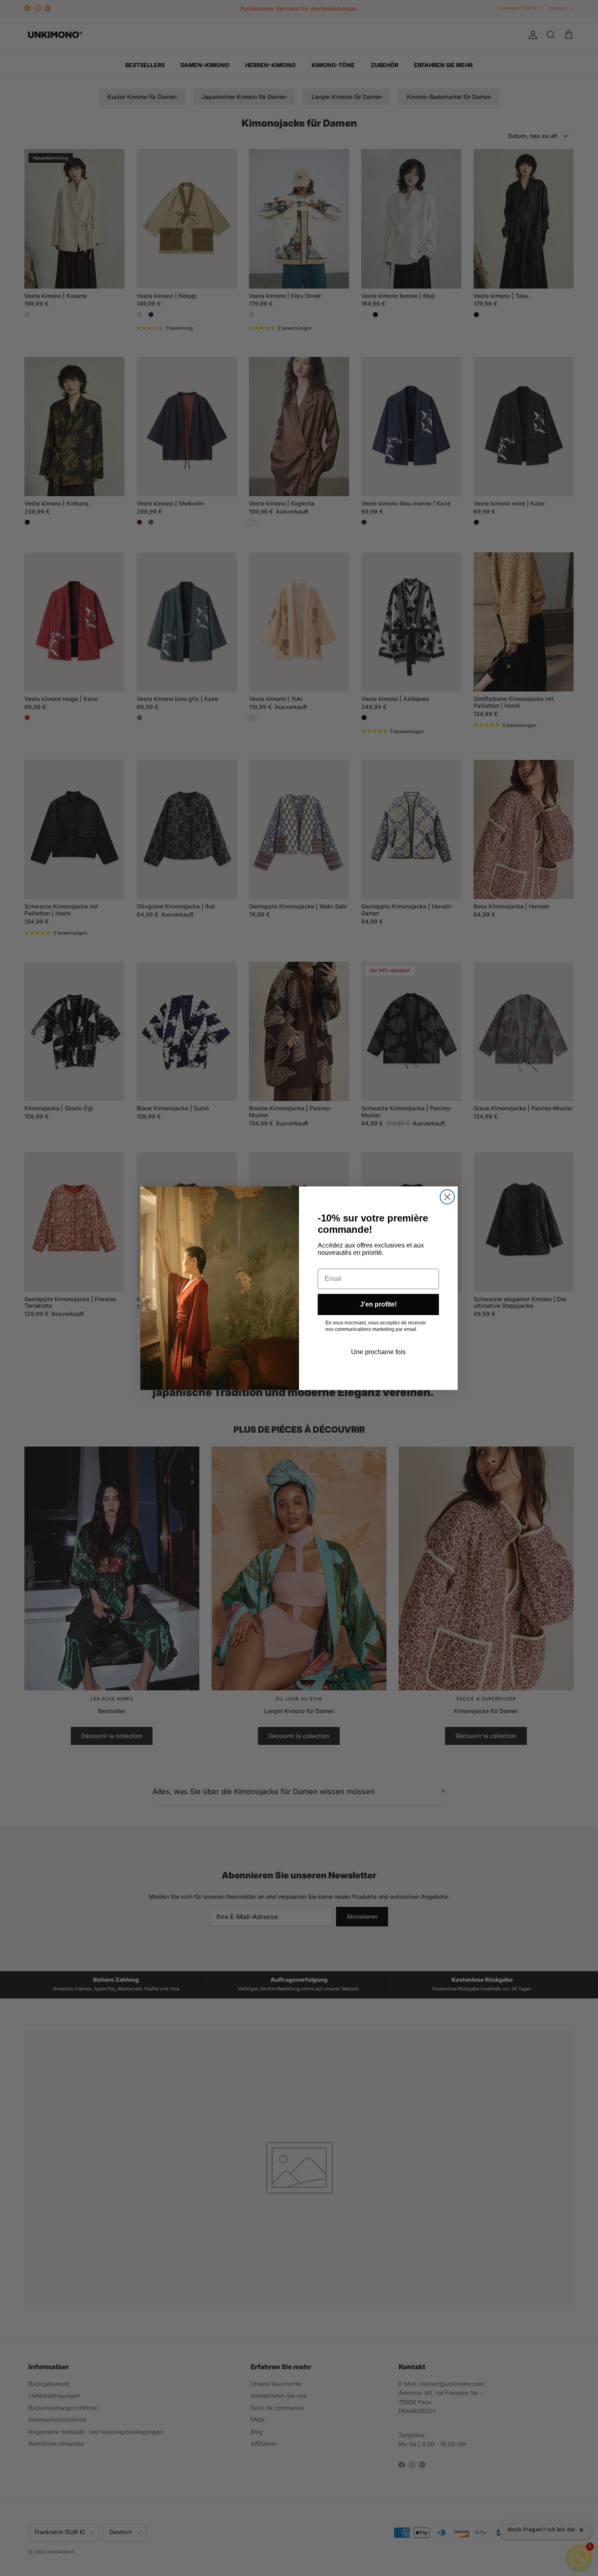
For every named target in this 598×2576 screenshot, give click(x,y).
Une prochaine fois (378, 1352)
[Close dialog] (447, 1197)
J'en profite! (378, 1304)
